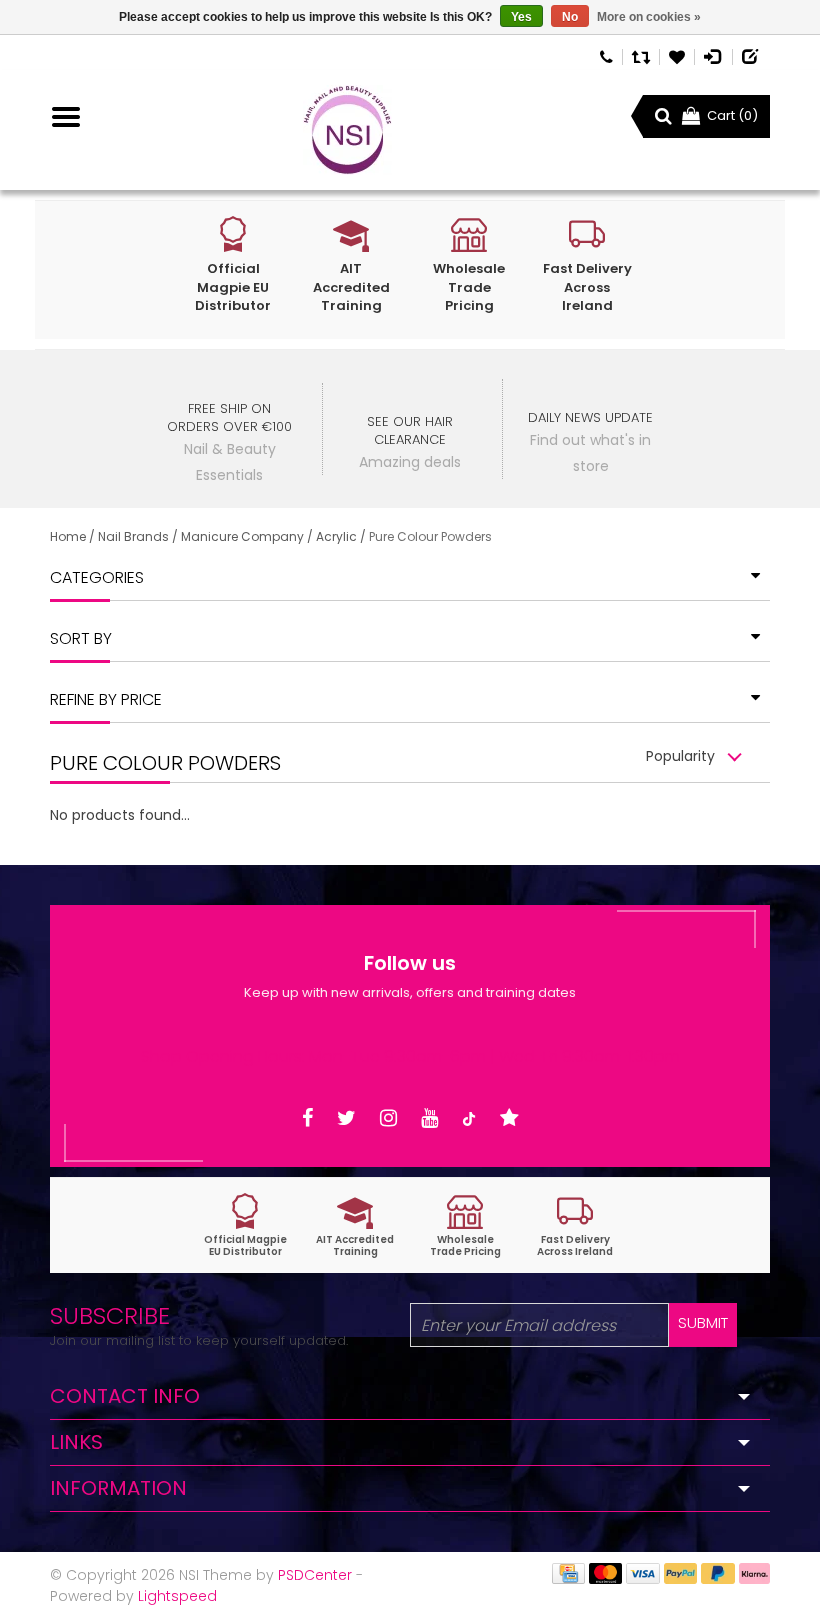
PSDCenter (315, 1575)
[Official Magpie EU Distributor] (245, 1225)
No (570, 17)
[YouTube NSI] (429, 1118)
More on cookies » (649, 17)
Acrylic (336, 536)
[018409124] (606, 55)
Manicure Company (242, 536)
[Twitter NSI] (346, 1118)
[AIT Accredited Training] (355, 1225)
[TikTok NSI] (469, 1118)
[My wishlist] (677, 55)
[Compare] (641, 55)
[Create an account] (751, 55)
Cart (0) (732, 115)
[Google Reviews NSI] (509, 1118)
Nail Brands (133, 536)
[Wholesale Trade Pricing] (465, 1225)
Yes (521, 17)
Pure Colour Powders (430, 536)
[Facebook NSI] (307, 1118)
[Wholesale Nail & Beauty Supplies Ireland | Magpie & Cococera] (347, 130)
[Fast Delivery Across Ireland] (575, 1225)
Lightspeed (177, 1596)
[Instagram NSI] (388, 1118)
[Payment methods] (568, 1572)
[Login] (713, 55)
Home (68, 536)
